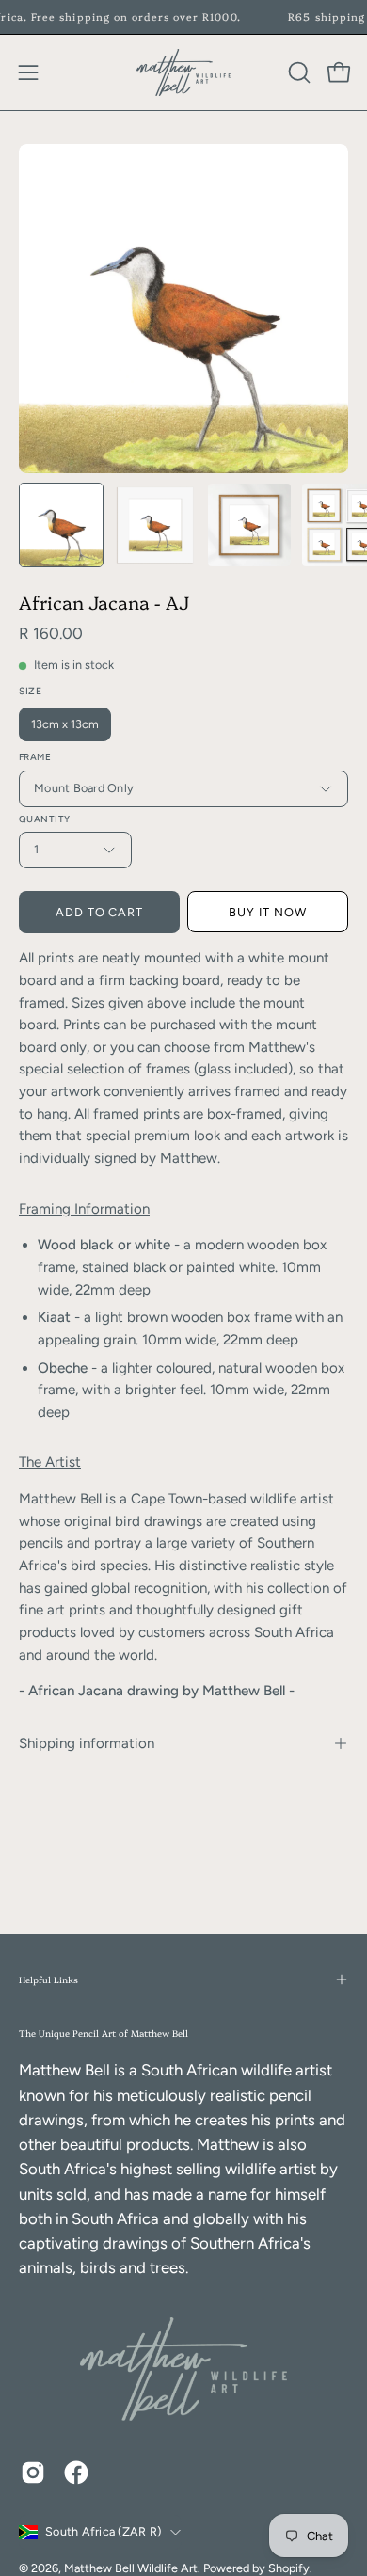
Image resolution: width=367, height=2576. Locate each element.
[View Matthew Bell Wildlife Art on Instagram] (33, 2473)
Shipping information (87, 1743)
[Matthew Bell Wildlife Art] (183, 72)
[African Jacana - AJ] (61, 525)
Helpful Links (48, 1979)
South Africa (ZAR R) (103, 2531)
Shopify (289, 2568)
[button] (297, 72)
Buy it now (268, 912)
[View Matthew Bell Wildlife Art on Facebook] (76, 2473)
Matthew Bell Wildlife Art (131, 2568)
